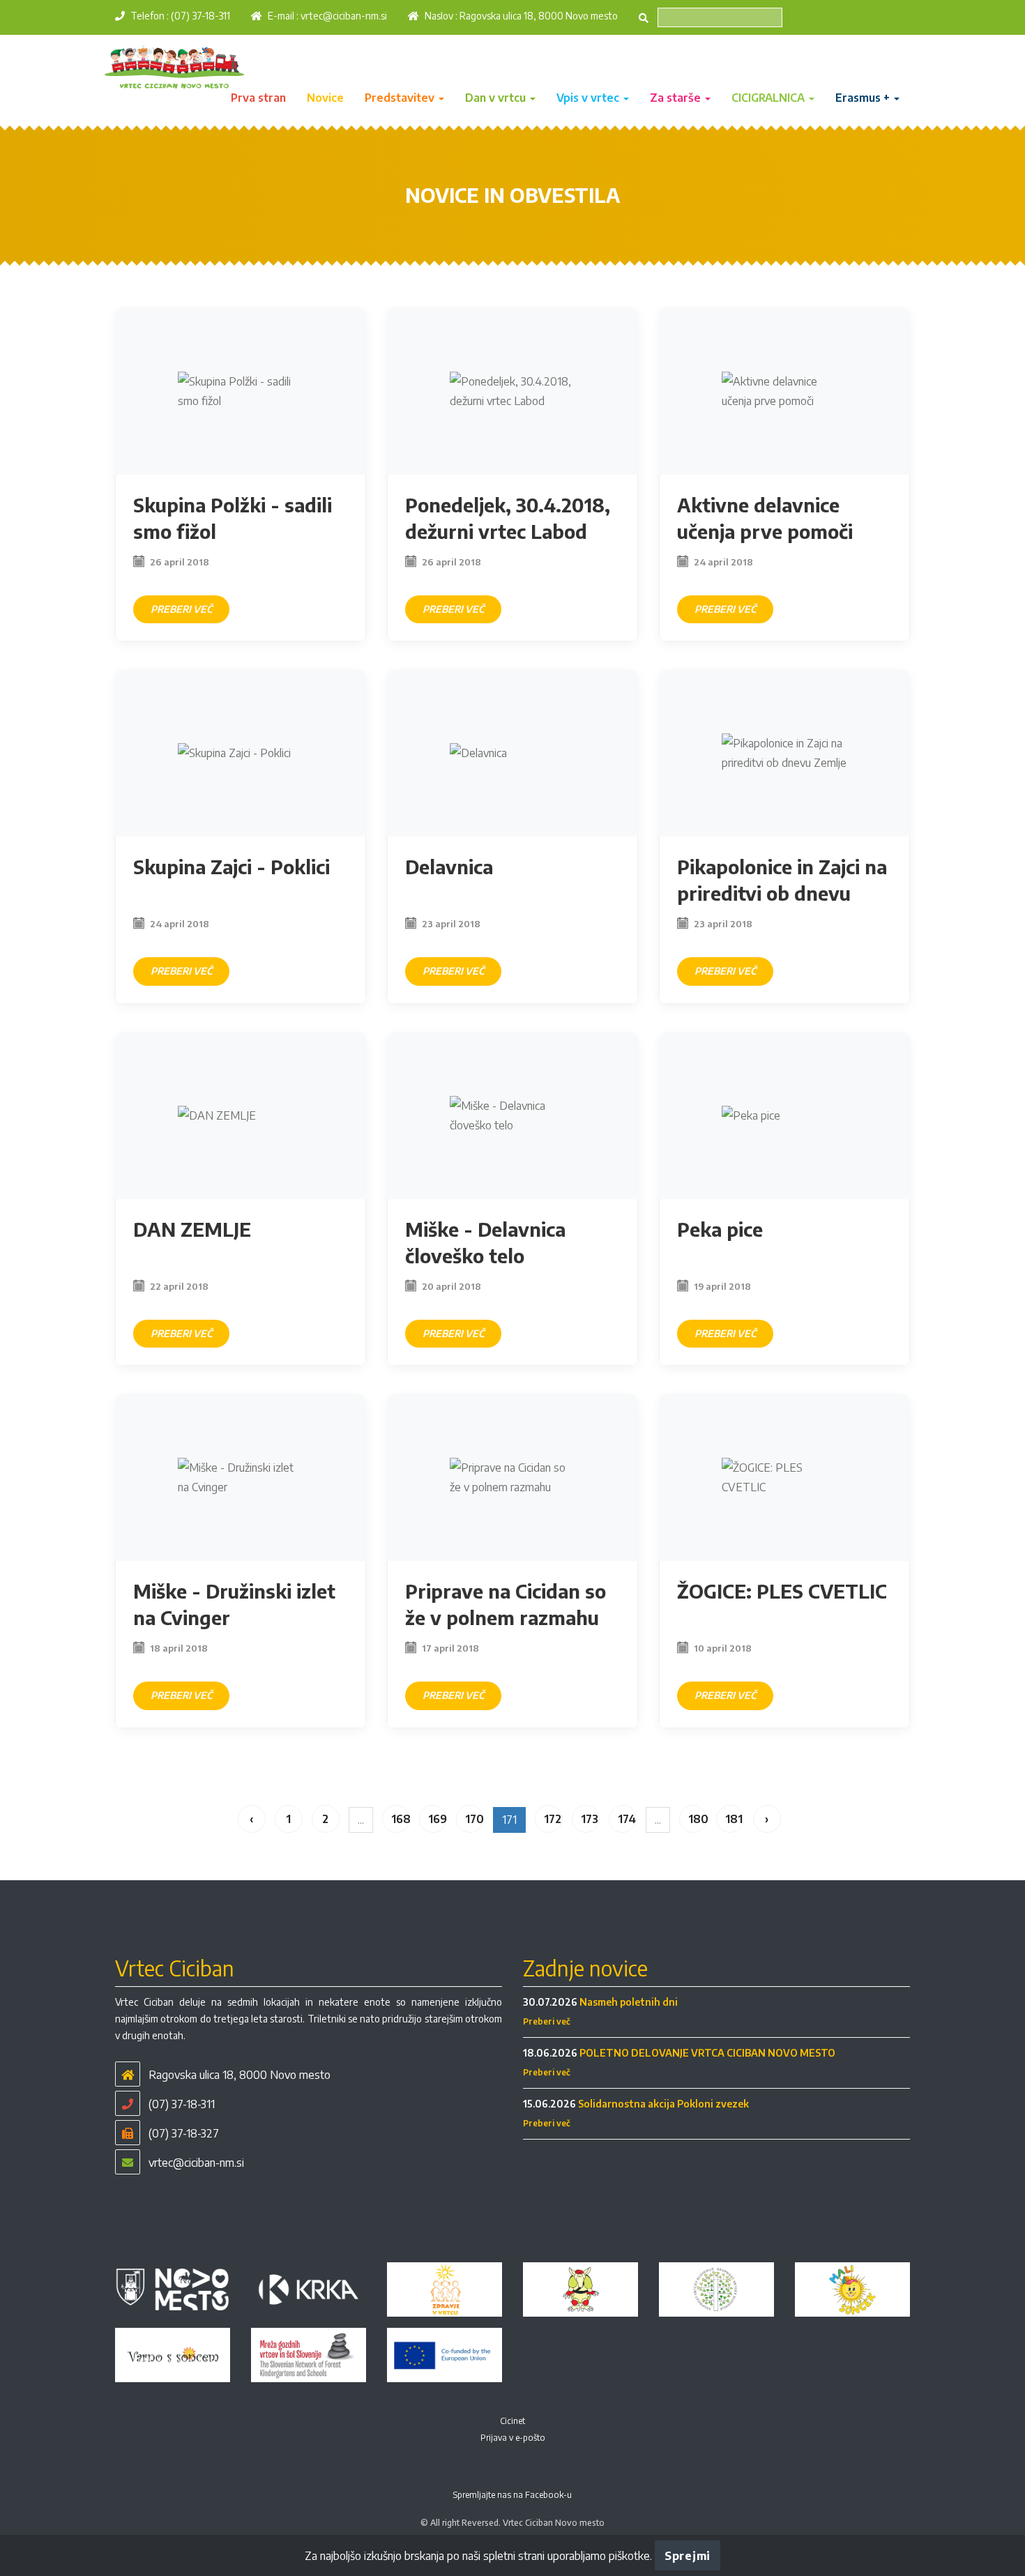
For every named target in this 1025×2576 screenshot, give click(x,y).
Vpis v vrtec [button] (589, 98)
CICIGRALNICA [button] (769, 98)
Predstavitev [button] (401, 98)
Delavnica (449, 867)
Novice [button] (325, 98)
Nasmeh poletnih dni (629, 2002)
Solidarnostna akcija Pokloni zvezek (663, 2104)
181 (734, 1819)
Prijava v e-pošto (513, 2438)
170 (474, 1819)
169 (438, 1819)
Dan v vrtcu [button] (497, 98)
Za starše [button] (677, 98)
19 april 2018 (722, 1286)
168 (401, 1819)
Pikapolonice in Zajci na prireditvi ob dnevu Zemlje (782, 893)
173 (590, 1819)
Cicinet (512, 2421)
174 (627, 1819)
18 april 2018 (179, 1648)
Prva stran (258, 98)
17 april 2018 (450, 1648)
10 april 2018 (723, 1648)
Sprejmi (688, 2556)
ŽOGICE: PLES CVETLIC (782, 1591)
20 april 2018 (451, 1286)
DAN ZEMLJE (192, 1229)
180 (698, 1819)
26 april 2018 (180, 562)
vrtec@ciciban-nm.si (344, 16)
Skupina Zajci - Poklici (231, 867)
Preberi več (181, 609)
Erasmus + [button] (864, 98)
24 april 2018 (723, 562)
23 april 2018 (451, 924)
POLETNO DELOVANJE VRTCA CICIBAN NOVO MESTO (707, 2053)
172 (553, 1819)
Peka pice (720, 1229)
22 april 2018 (179, 1286)
